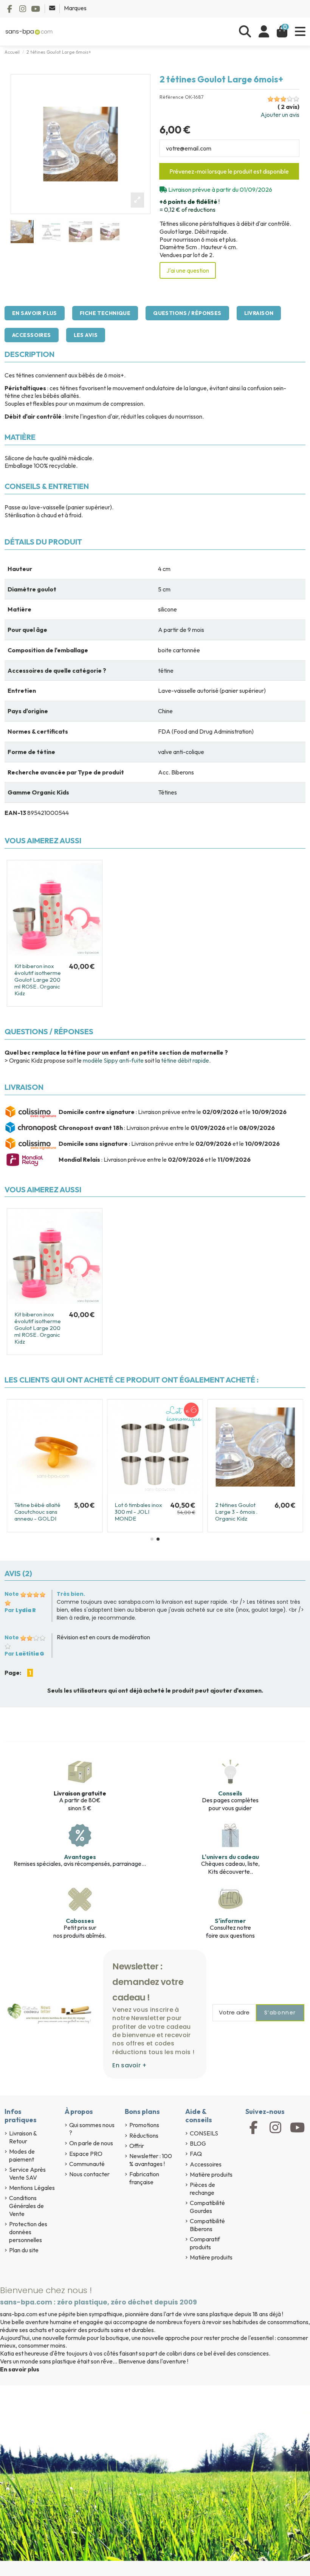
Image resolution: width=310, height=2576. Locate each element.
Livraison (259, 313)
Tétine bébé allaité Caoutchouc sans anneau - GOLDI (37, 1512)
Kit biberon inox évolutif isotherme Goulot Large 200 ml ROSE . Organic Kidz (38, 980)
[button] (152, 1539)
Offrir (137, 2146)
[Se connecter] (264, 32)
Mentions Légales (32, 2188)
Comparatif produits (205, 2243)
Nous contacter (89, 2174)
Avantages (80, 1857)
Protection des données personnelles (28, 2232)
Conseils (230, 1793)
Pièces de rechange (202, 2189)
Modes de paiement (22, 2155)
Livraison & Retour (23, 2137)
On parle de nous (91, 2143)
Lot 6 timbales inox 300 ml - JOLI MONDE (138, 1512)
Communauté (87, 2164)
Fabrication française (144, 2178)
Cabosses (80, 1921)
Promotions (144, 2125)
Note (12, 1594)
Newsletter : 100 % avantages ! (151, 2160)
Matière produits (211, 2174)
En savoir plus (35, 313)
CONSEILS (204, 2133)
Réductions (144, 2135)
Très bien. (71, 1594)
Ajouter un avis (280, 115)
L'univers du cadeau (230, 1857)
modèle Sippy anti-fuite (113, 1060)
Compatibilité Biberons (207, 2225)
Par (20, 1610)
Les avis (86, 335)
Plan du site (24, 2250)
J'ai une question (188, 270)
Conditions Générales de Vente (26, 2206)
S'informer (230, 1921)
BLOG (198, 2143)
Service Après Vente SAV (27, 2173)
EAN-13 (15, 813)
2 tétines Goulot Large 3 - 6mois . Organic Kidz (236, 1512)
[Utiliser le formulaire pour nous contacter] (53, 8)
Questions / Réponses (187, 313)
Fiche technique (105, 313)
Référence (172, 97)
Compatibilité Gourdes (207, 2207)
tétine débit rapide (185, 1060)
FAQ (196, 2154)
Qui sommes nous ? (92, 2129)
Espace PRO (86, 2154)
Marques (75, 8)
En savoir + (129, 2065)
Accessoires (32, 335)
